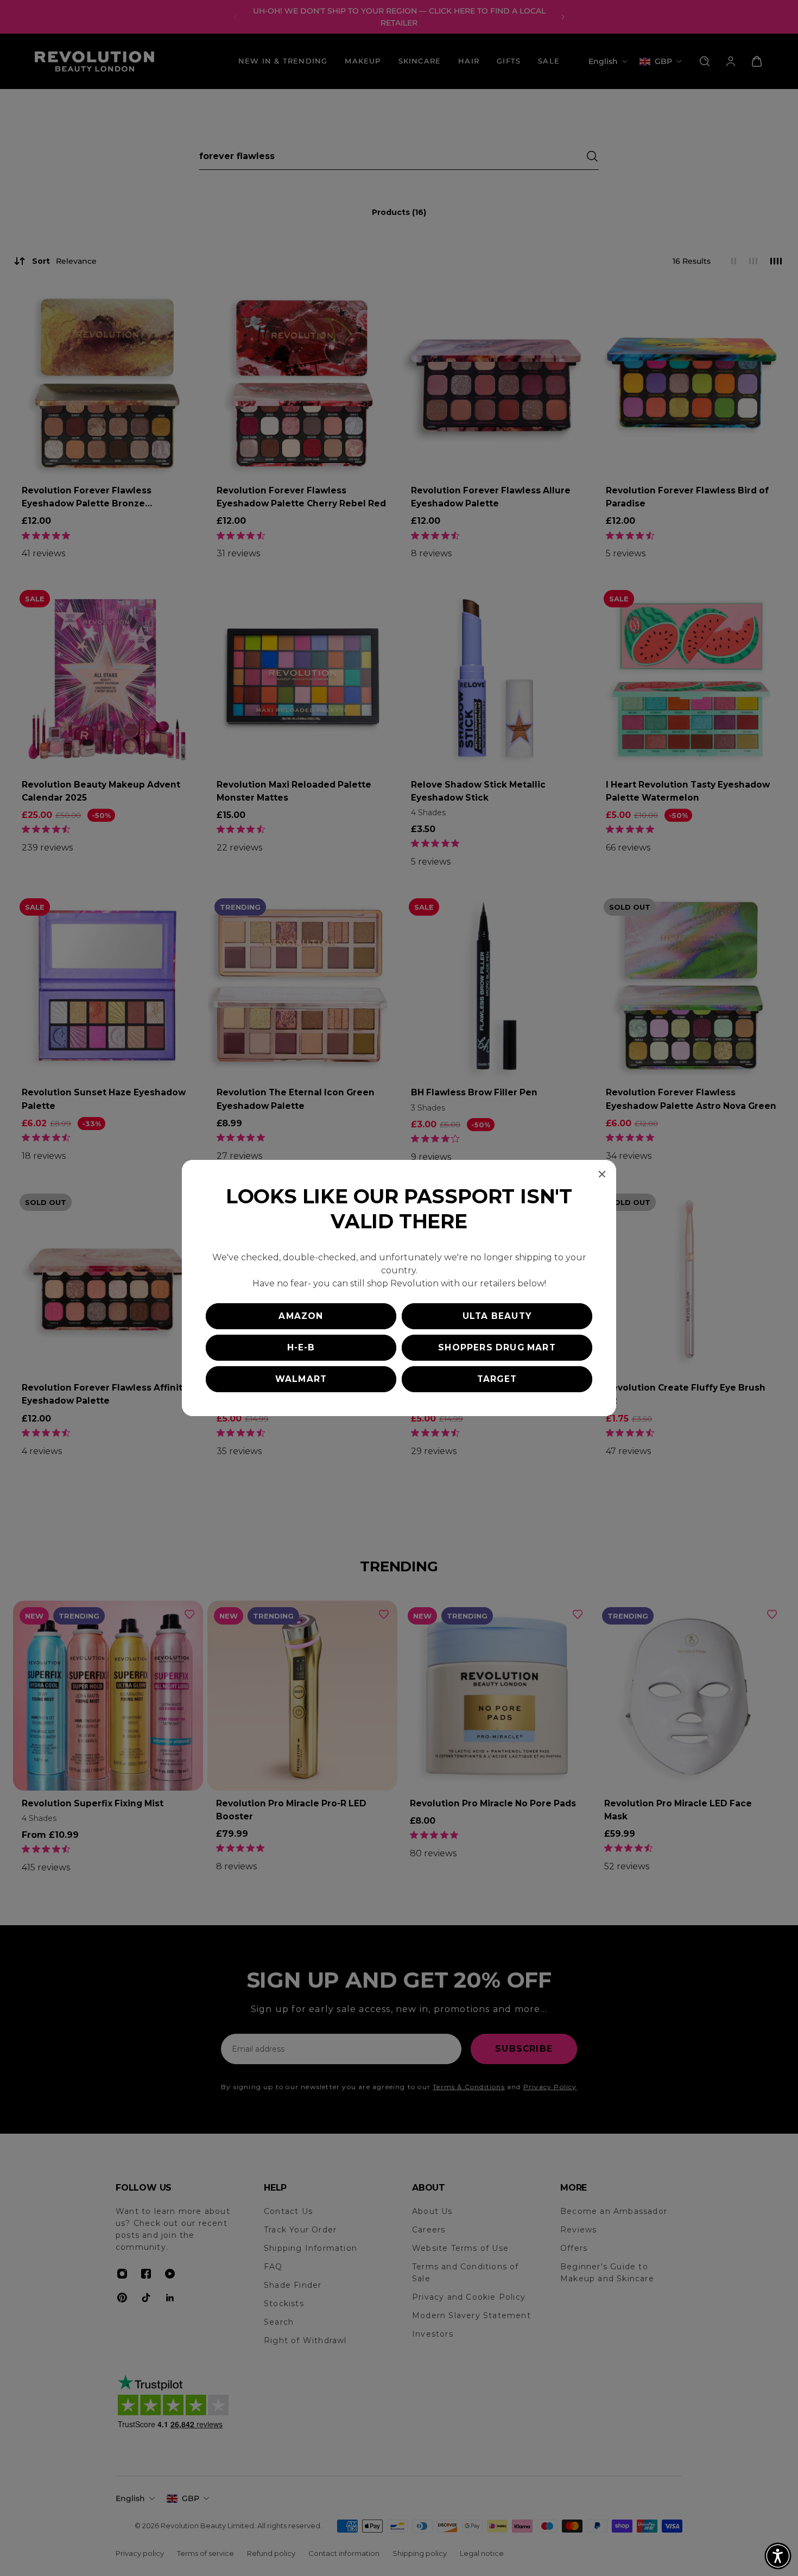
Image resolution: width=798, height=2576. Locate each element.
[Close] (602, 1174)
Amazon (301, 1316)
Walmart (301, 1379)
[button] (778, 2556)
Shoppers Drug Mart (497, 1347)
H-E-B (301, 1347)
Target (497, 1379)
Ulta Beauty (497, 1316)
